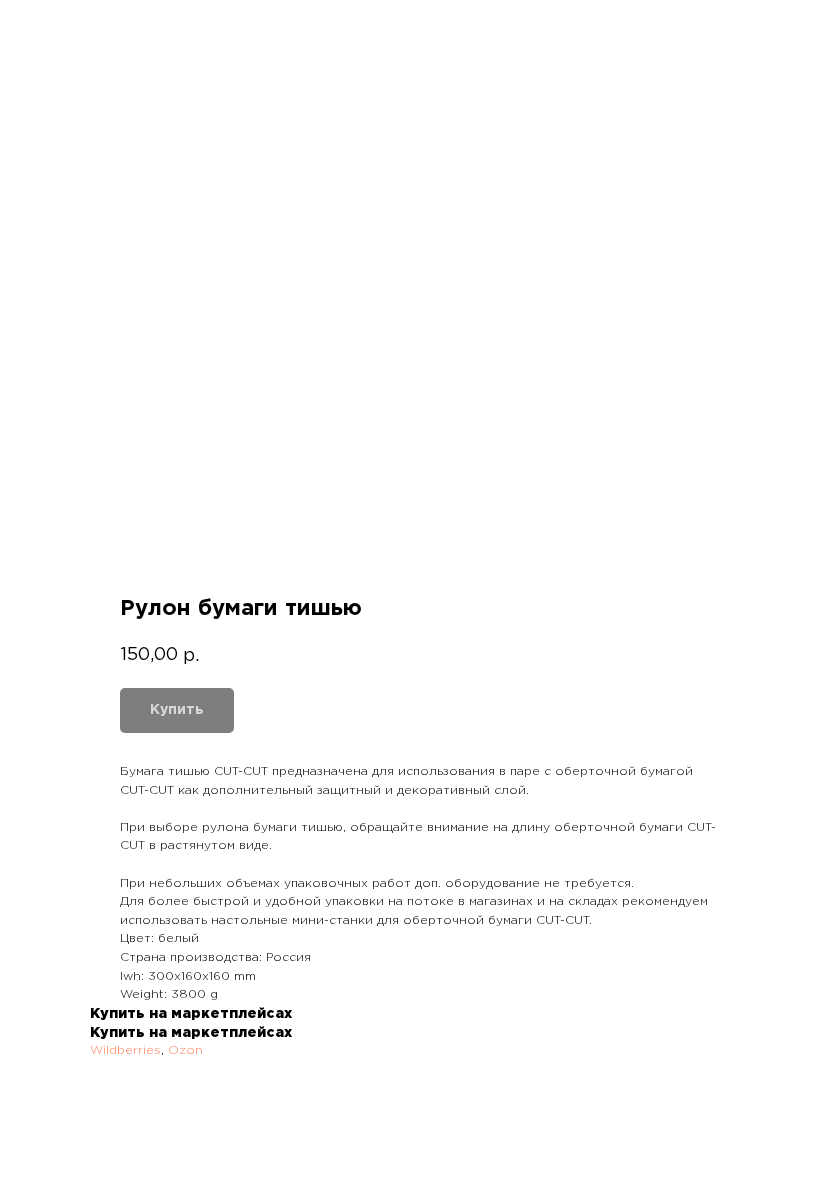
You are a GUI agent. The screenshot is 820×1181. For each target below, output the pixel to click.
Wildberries (125, 1050)
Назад (54, 28)
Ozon (185, 1050)
